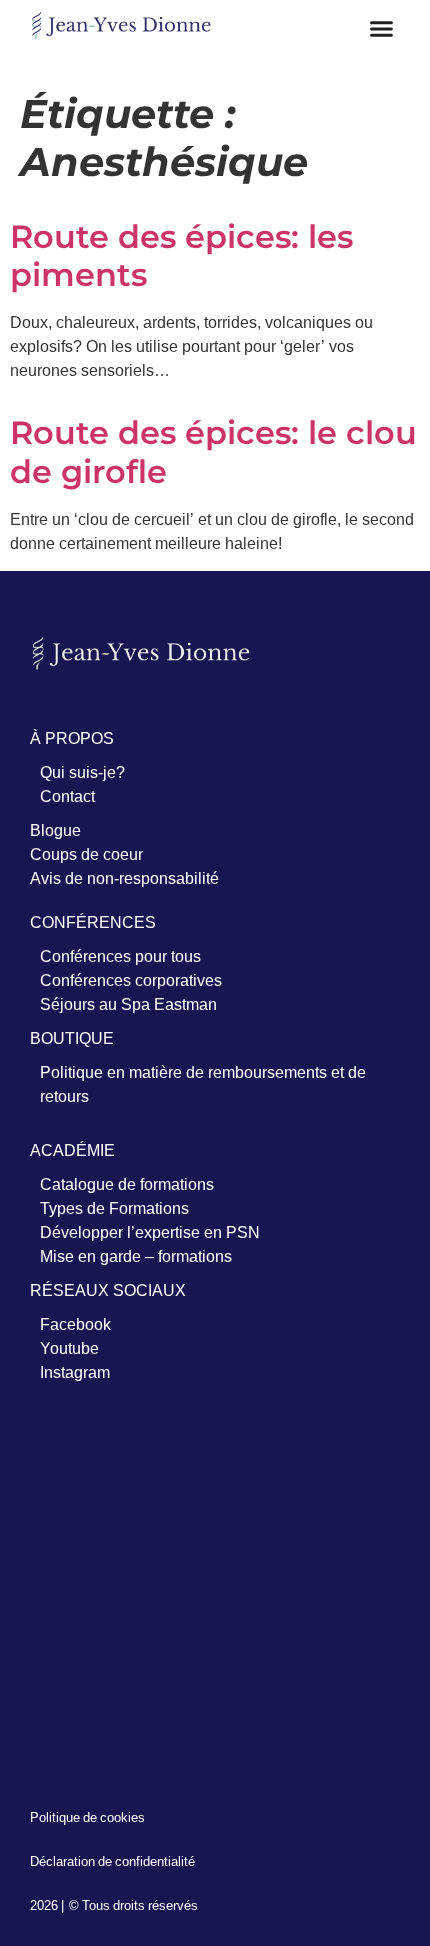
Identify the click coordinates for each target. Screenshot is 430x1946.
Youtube (69, 1348)
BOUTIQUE (72, 1038)
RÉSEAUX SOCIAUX (108, 1290)
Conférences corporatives (131, 980)
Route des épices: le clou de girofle (213, 451)
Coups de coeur (86, 854)
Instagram (75, 1372)
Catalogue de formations (127, 1184)
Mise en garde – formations (136, 1256)
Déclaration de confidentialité (112, 1861)
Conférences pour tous (120, 956)
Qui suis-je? (82, 772)
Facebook (75, 1324)
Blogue (55, 830)
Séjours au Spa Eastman (128, 1004)
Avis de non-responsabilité (124, 878)
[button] (382, 29)
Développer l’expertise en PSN (150, 1232)
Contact (67, 796)
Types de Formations (114, 1208)
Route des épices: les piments (181, 255)
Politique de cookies (87, 1817)
